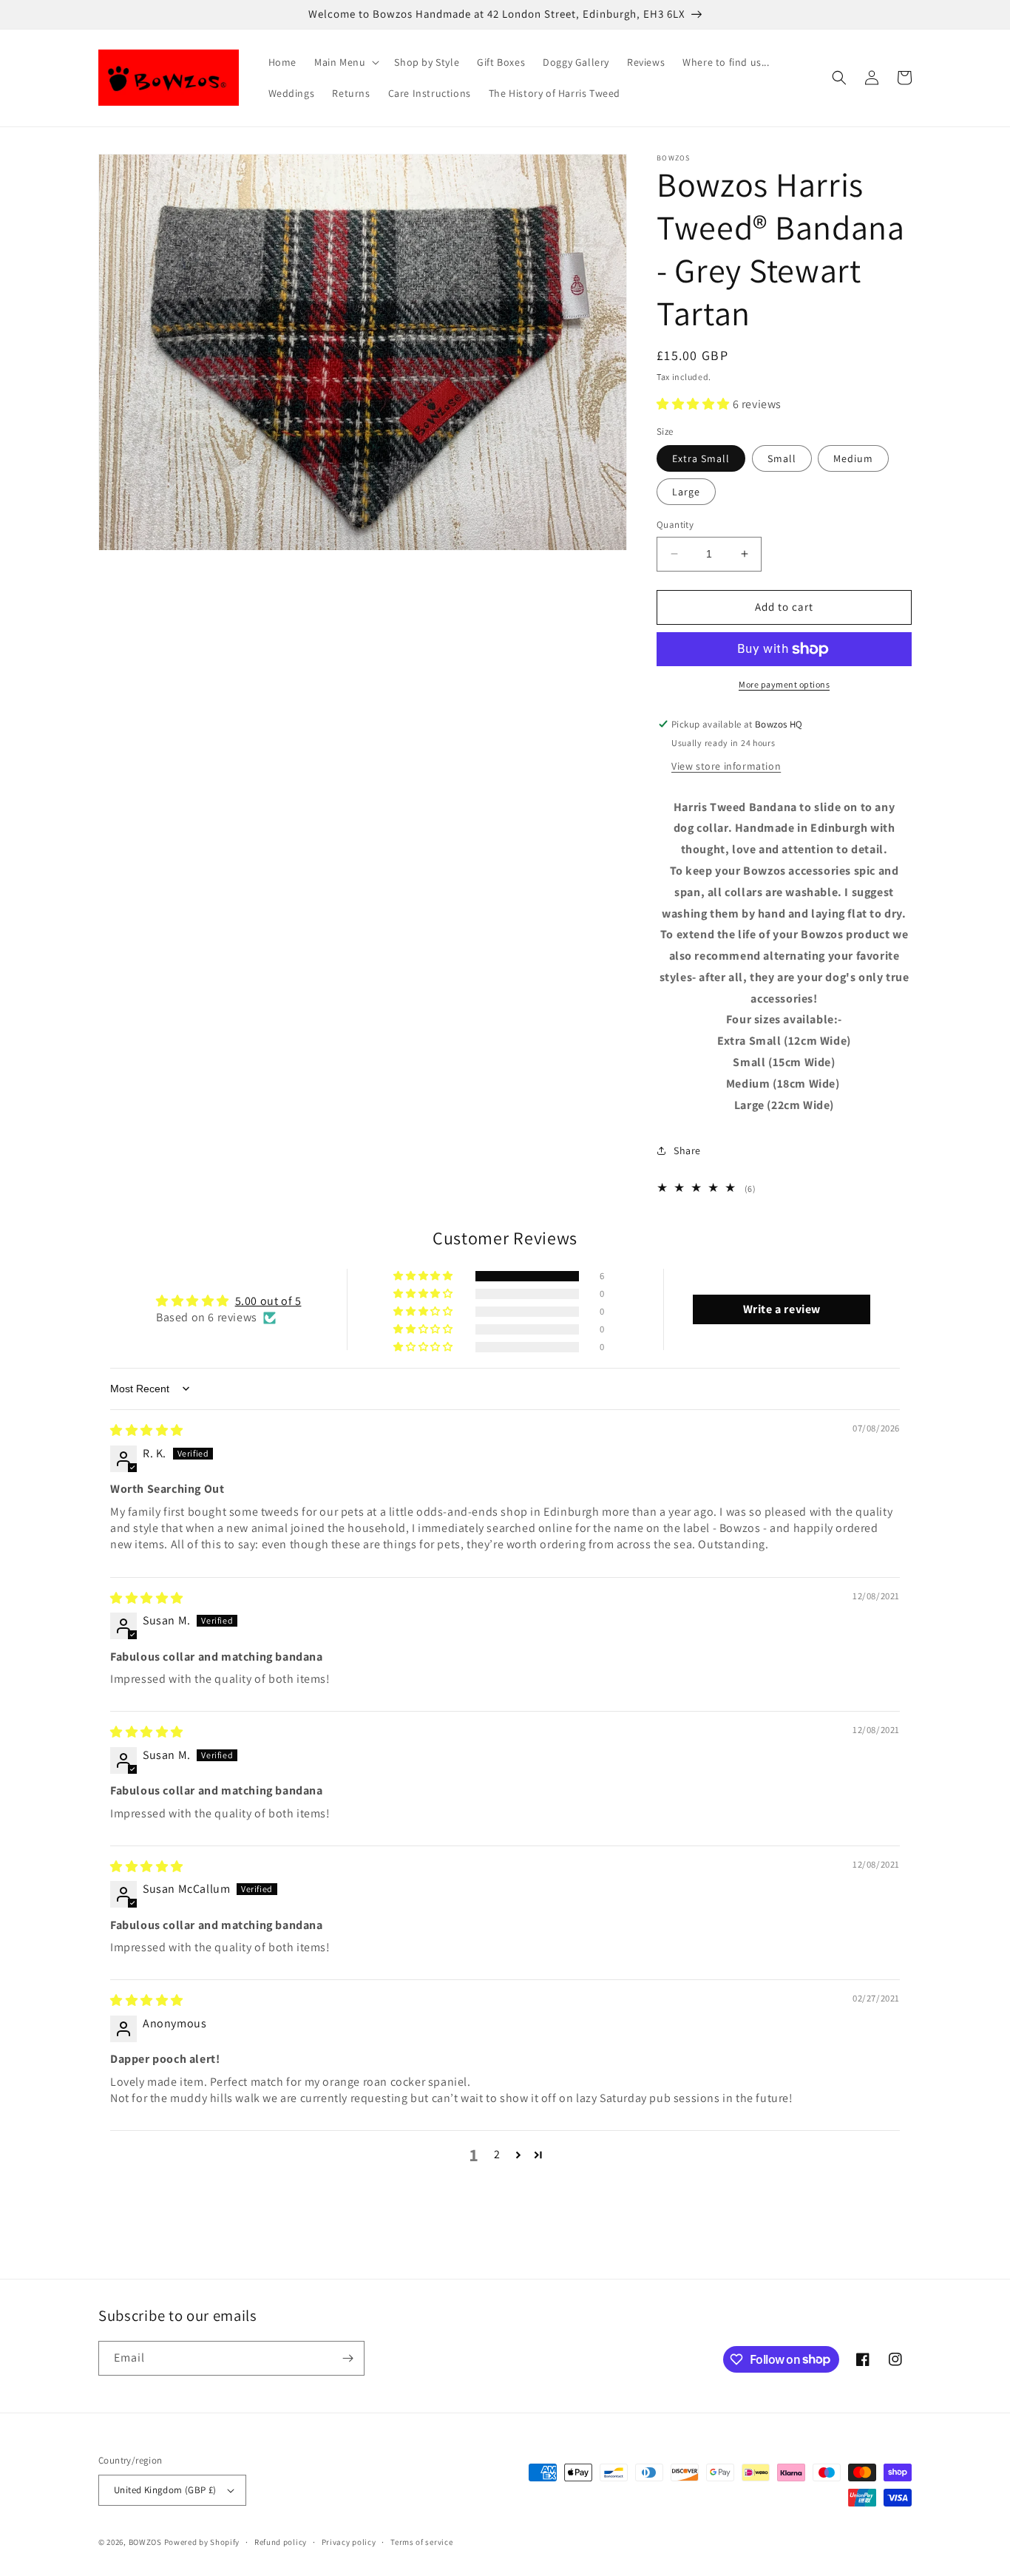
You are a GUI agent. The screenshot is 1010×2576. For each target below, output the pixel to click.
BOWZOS (145, 2542)
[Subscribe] (348, 2358)
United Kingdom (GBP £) (165, 2490)
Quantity (675, 525)
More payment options (784, 684)
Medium (853, 458)
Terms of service (421, 2542)
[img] (147, 1430)
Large (686, 492)
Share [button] (687, 1150)
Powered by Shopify (202, 2542)
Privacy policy (349, 2542)
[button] (345, 62)
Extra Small (701, 458)
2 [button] (497, 2154)
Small (782, 458)
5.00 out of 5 (268, 1301)
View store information (726, 766)
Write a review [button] (782, 1309)
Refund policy (281, 2542)
